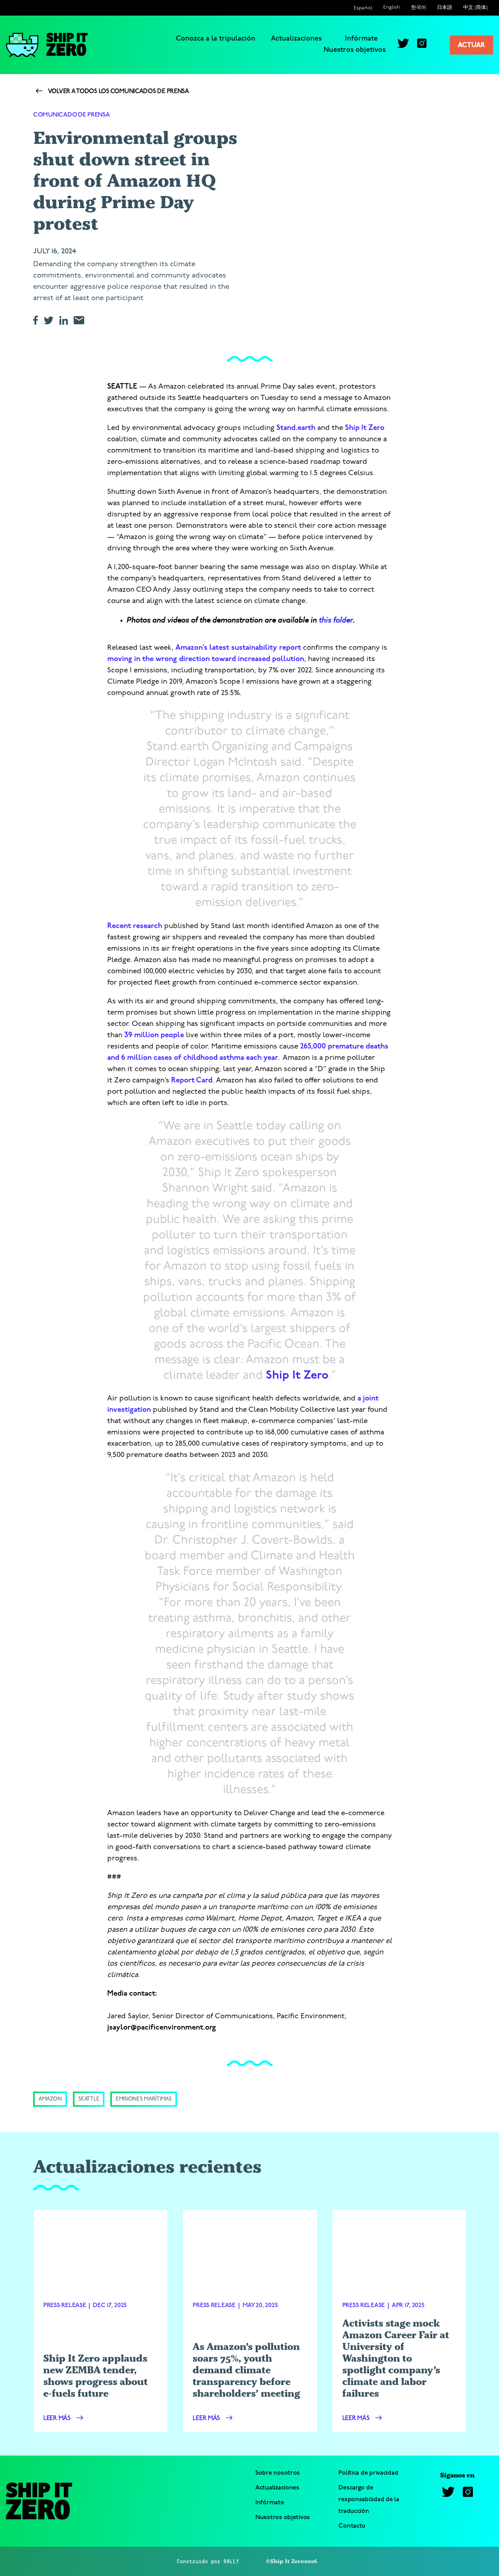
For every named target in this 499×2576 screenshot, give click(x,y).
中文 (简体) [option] (475, 8)
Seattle (89, 2099)
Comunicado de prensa (72, 115)
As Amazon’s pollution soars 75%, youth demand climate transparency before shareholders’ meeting (246, 2370)
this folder (336, 620)
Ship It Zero (365, 428)
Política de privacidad (368, 2473)
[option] (392, 7)
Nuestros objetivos (355, 50)
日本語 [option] (445, 8)
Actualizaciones (296, 39)
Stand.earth (296, 428)
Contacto (352, 2526)
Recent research (135, 926)
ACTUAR (472, 46)
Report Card (192, 1081)
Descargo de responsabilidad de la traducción (369, 2499)
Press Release (65, 2305)
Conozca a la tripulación (216, 39)
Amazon (50, 2099)
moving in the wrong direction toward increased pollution (206, 659)
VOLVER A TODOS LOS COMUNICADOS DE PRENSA (118, 92)
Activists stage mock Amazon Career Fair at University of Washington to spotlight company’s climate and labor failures (396, 2358)
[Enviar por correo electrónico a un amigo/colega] (82, 320)
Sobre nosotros (278, 2473)
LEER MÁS (58, 2419)
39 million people (154, 1035)
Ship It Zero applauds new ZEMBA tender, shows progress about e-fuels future (96, 2376)
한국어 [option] (418, 8)
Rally (231, 2561)
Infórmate (361, 39)
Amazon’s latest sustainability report (238, 648)
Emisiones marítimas (144, 2099)
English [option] (392, 7)
